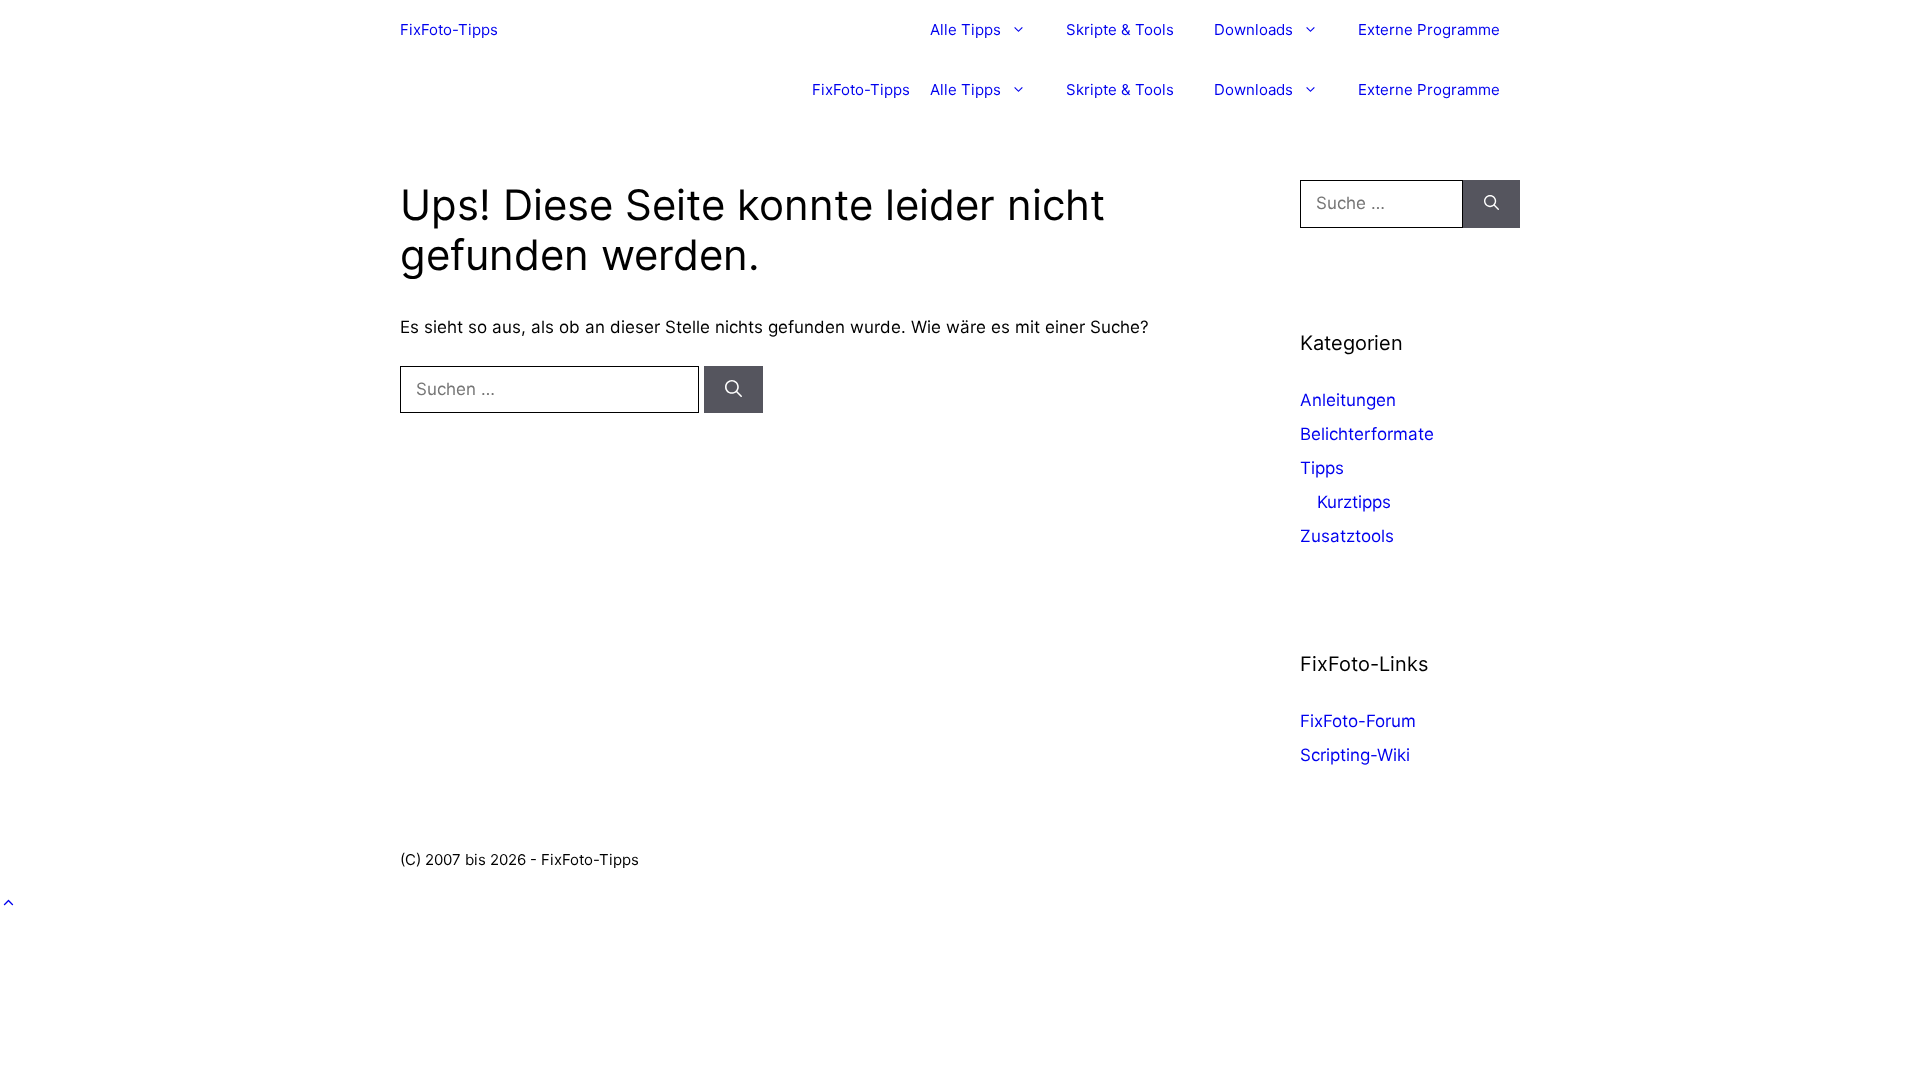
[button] (8, 903)
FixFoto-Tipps (449, 29)
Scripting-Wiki (1355, 755)
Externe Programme (1429, 29)
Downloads (1253, 29)
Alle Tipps (965, 29)
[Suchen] (733, 390)
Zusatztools (1347, 536)
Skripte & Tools (1120, 29)
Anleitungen (1348, 400)
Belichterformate (1367, 434)
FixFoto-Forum (1358, 721)
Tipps (1322, 468)
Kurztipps (1354, 502)
